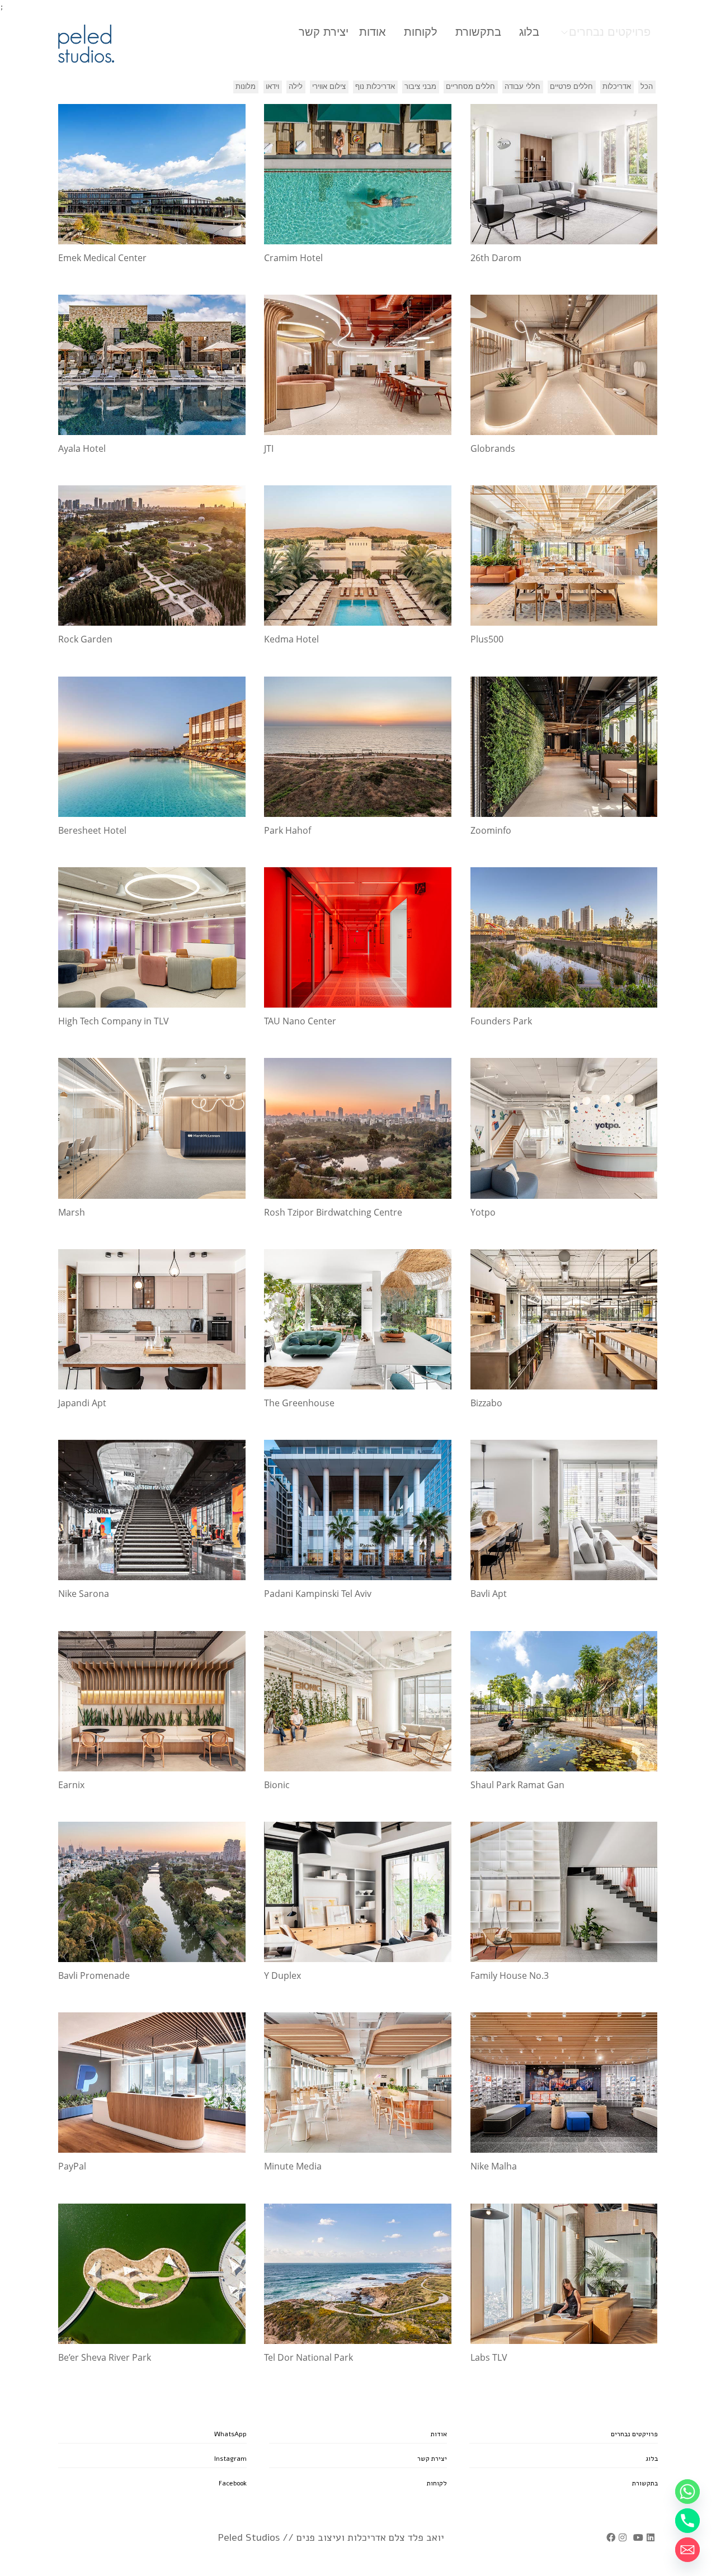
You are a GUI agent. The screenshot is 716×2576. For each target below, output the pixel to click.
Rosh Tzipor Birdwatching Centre (333, 1212)
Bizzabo (486, 1403)
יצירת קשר (324, 32)
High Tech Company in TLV (114, 1021)
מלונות (246, 86)
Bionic (277, 1785)
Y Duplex (282, 1975)
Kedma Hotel (291, 639)
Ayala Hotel (82, 448)
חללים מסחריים (470, 86)
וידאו (272, 86)
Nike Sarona (84, 1594)
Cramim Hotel (293, 258)
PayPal (72, 2166)
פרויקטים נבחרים (610, 32)
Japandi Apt (82, 1403)
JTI (269, 448)
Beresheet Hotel (92, 830)
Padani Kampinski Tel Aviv (318, 1594)
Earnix (71, 1785)
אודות (373, 32)
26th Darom (496, 258)
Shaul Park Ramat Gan (517, 1785)
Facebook (233, 2483)
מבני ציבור (420, 86)
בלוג (529, 32)
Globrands (493, 448)
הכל (647, 86)
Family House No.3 (510, 1975)
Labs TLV (489, 2357)
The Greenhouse (299, 1403)
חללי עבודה (522, 86)
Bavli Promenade (94, 1975)
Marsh (72, 1212)
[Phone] (687, 2521)
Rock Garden (85, 639)
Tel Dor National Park (308, 2357)
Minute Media (293, 2166)
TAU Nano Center (300, 1021)
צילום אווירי (329, 86)
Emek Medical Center (102, 258)
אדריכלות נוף (375, 86)
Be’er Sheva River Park (105, 2357)
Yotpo (483, 1212)
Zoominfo (491, 830)
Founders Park (501, 1021)
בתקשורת (478, 32)
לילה (296, 86)
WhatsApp (230, 2434)
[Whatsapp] (687, 2492)
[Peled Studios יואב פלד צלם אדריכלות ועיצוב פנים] (86, 44)
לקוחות (421, 32)
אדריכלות (617, 86)
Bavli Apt (489, 1594)
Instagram (230, 2459)
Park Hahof (288, 830)
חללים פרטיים (571, 86)
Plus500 (487, 639)
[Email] (687, 2550)
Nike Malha (494, 2166)
